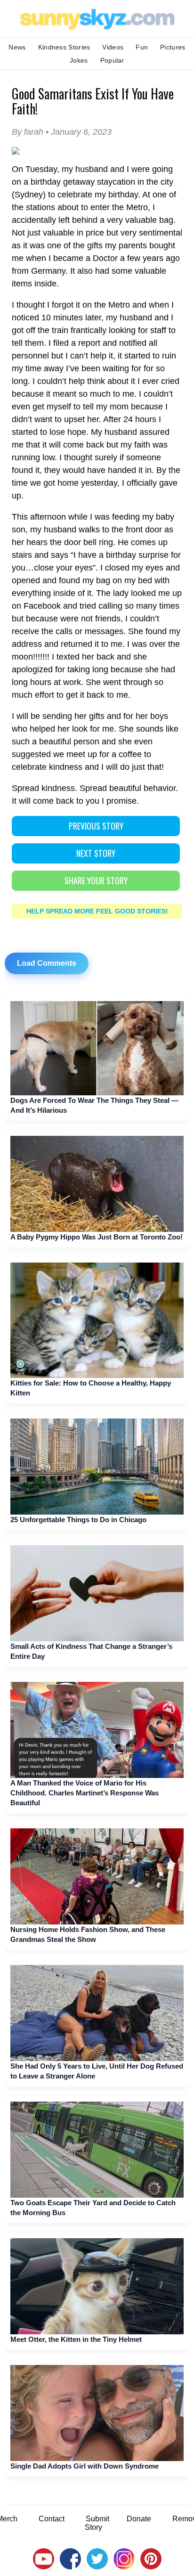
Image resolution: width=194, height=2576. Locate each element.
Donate (139, 2519)
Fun (142, 47)
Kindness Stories (64, 47)
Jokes (79, 60)
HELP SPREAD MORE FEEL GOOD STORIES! (97, 911)
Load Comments (47, 963)
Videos (113, 47)
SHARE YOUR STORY (96, 880)
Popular (112, 60)
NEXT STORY (96, 853)
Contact (52, 2519)
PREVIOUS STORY (96, 826)
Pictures (173, 47)
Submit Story (97, 2523)
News (17, 47)
